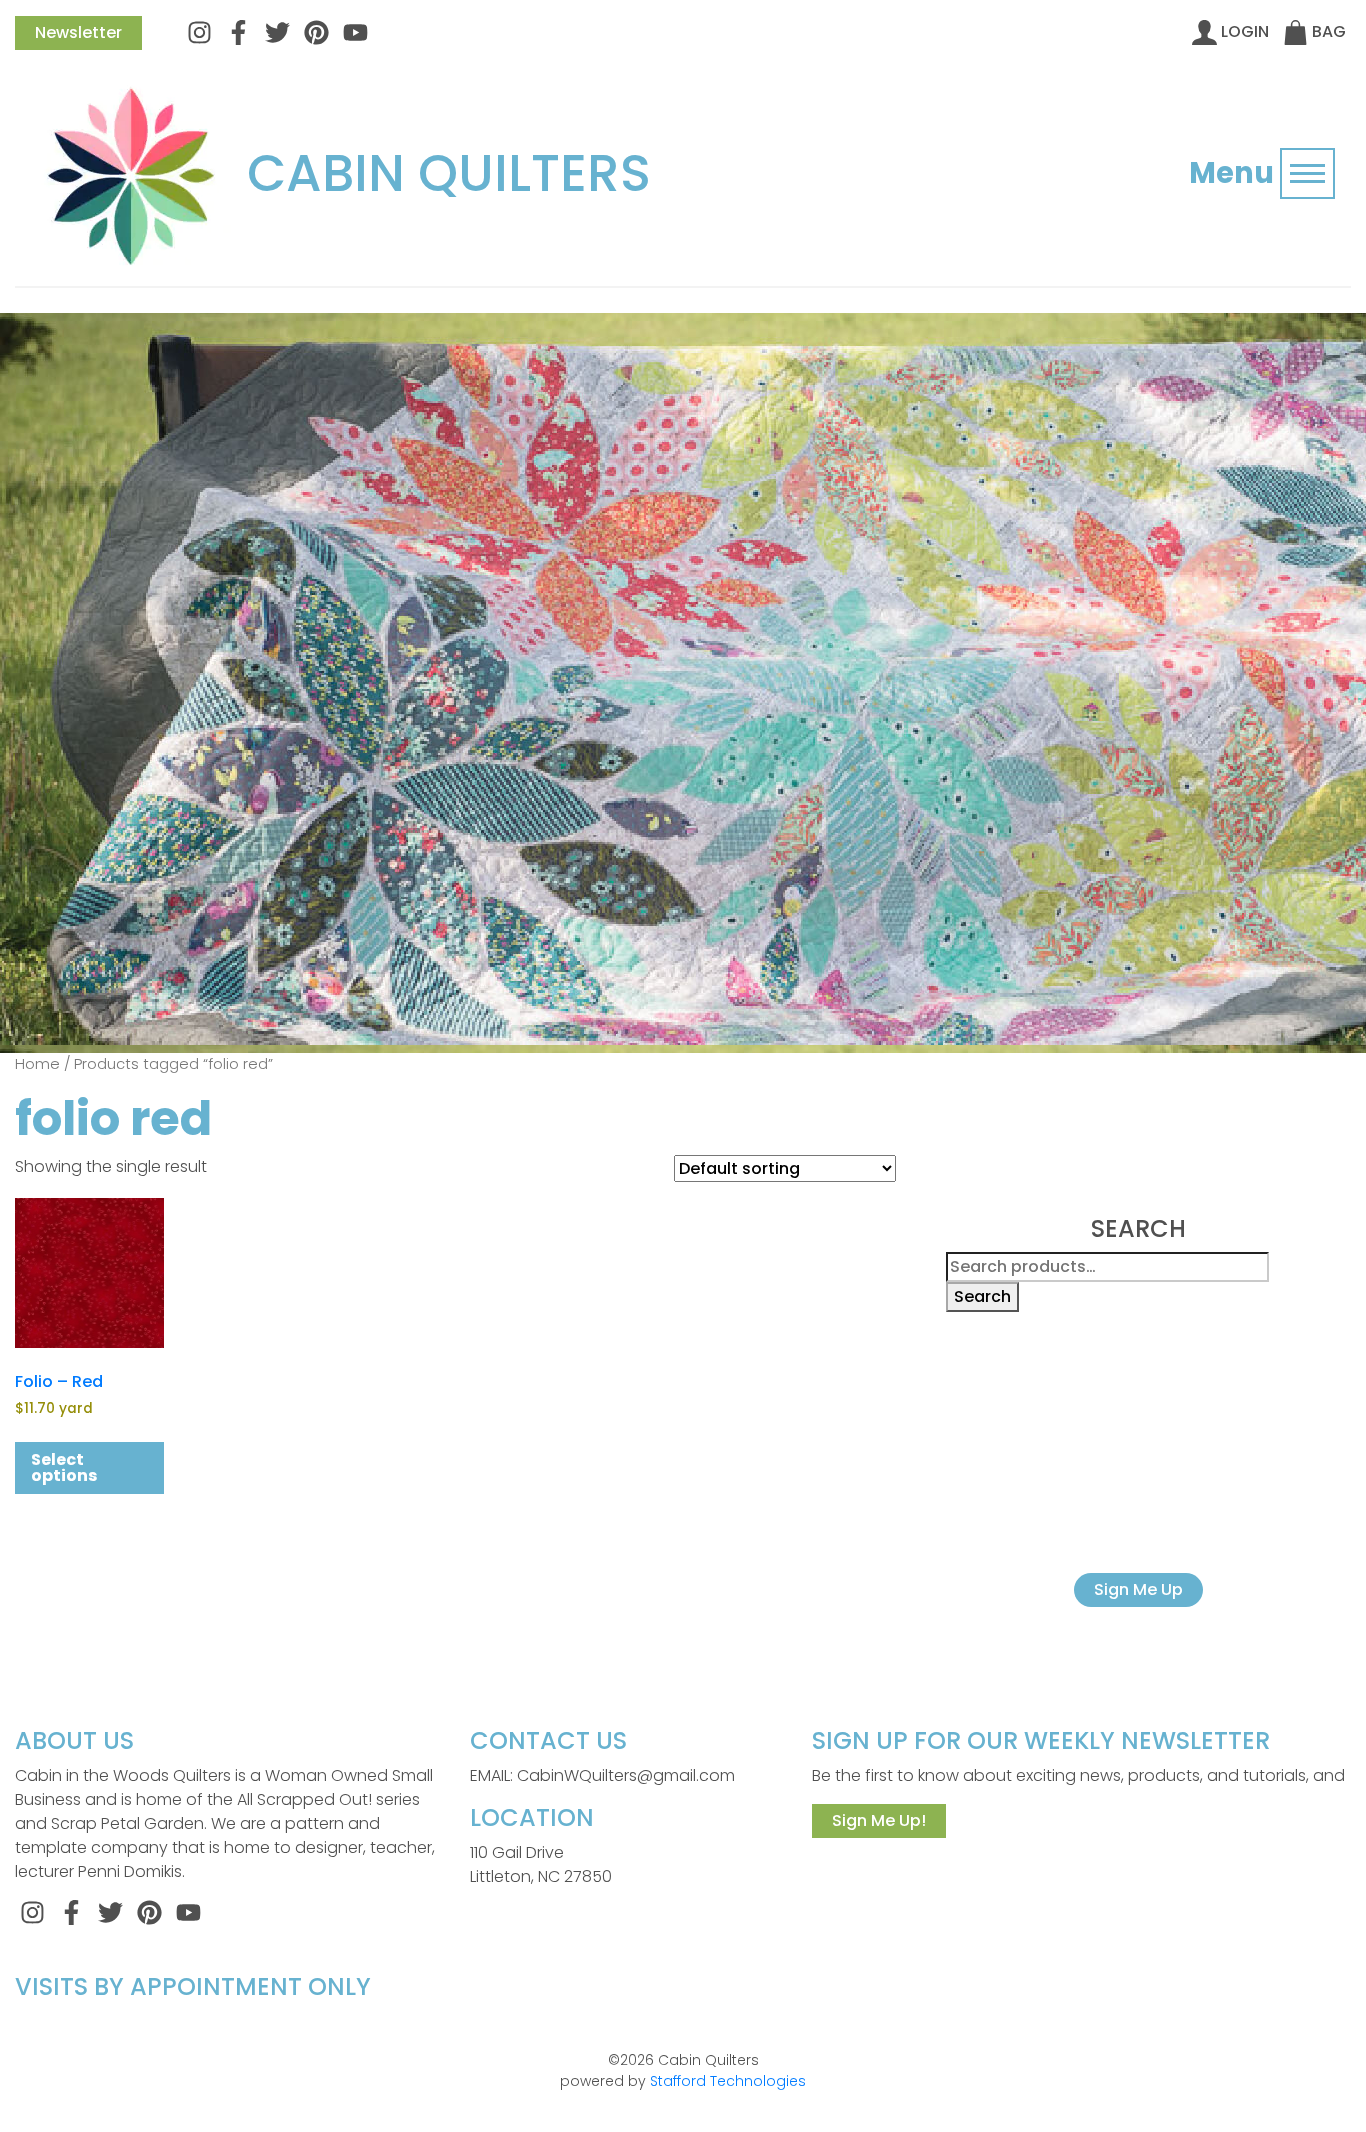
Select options (64, 1467)
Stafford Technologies (728, 2081)
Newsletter (78, 32)
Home (37, 1064)
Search (982, 1296)
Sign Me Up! (879, 1820)
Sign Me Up (1138, 1589)
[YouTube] (355, 31)
